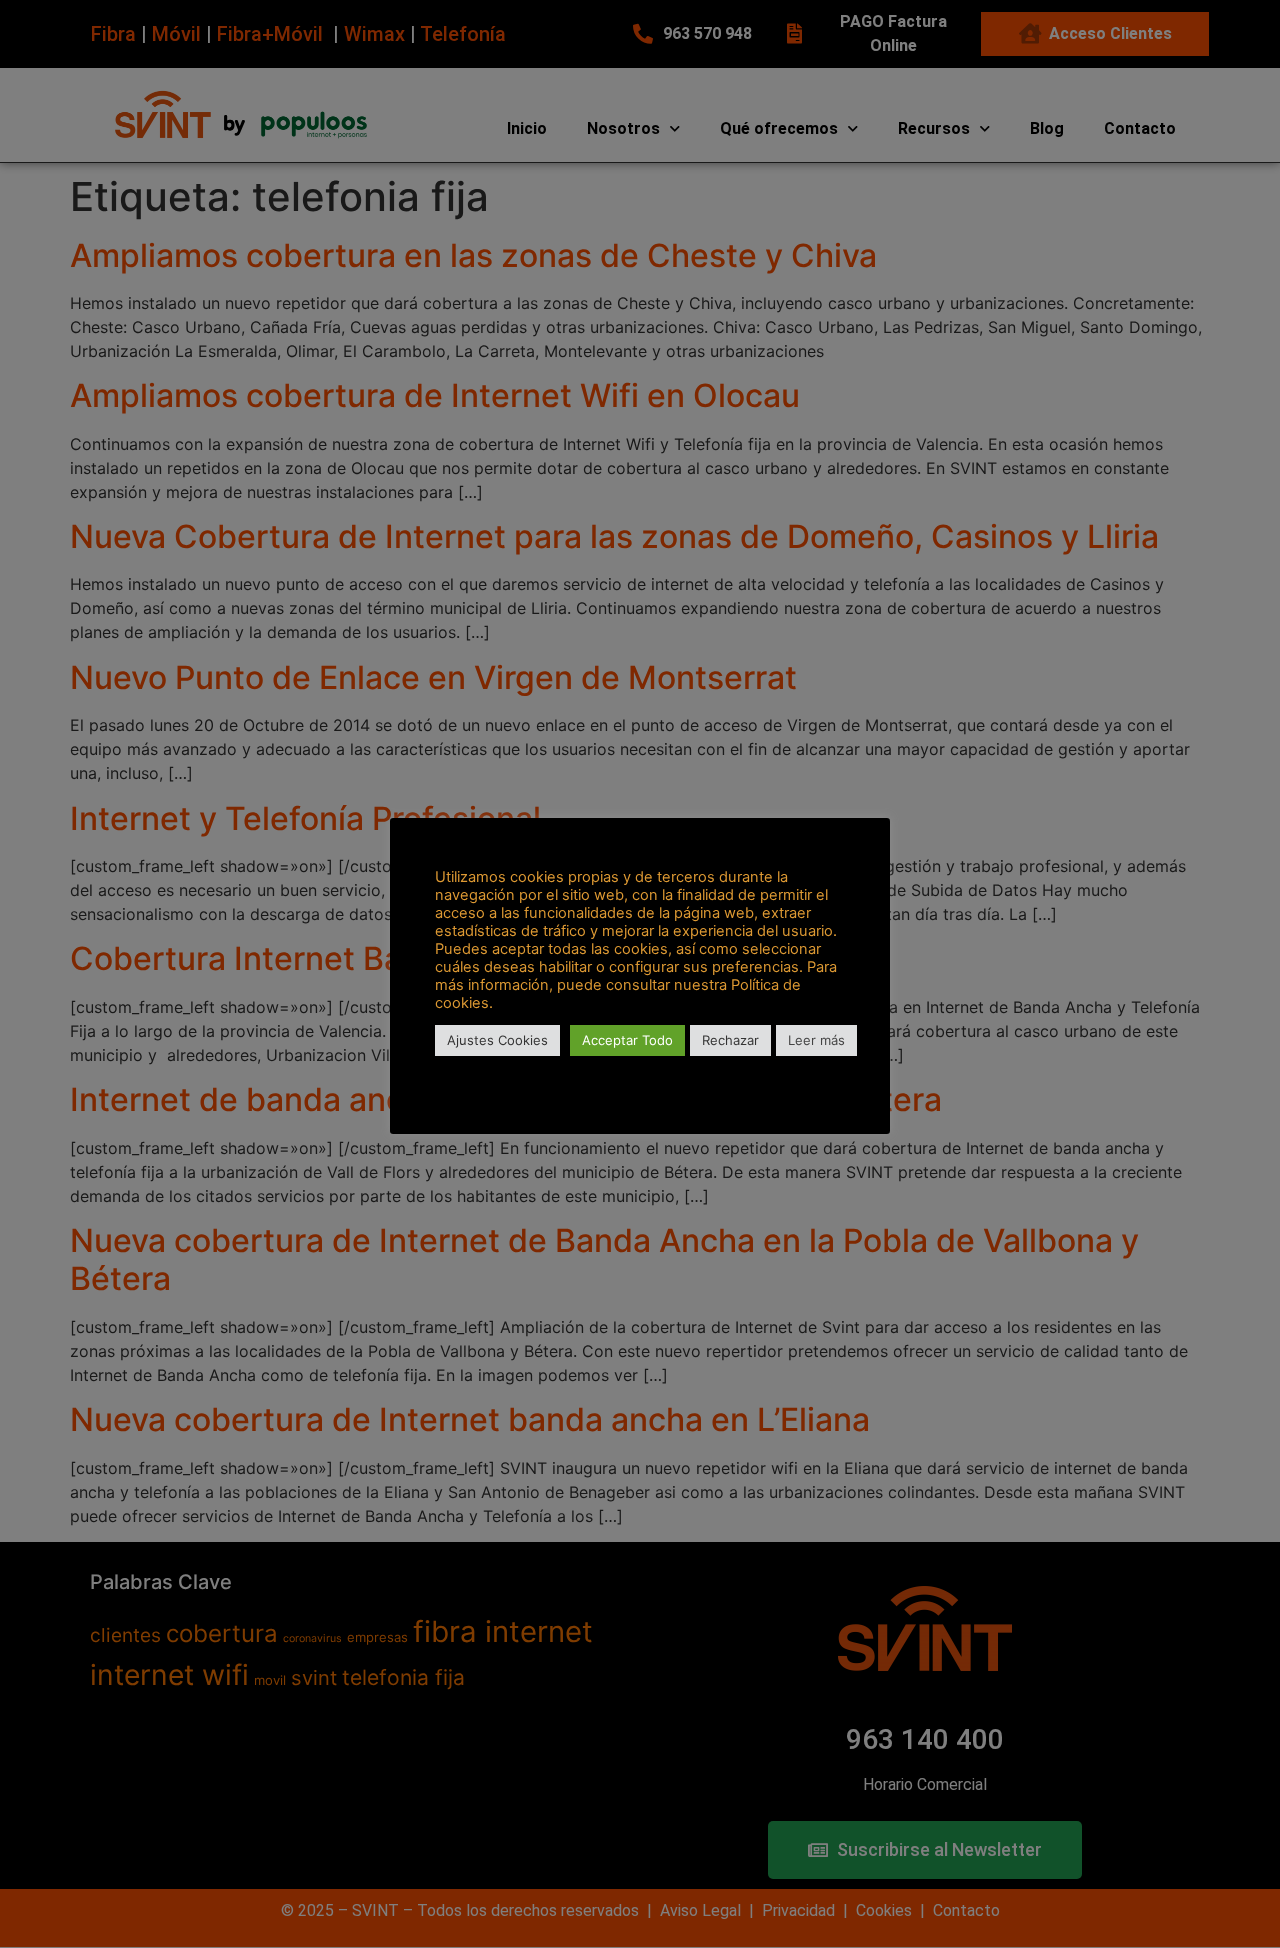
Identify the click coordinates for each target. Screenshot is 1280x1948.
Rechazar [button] (730, 1040)
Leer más (816, 1040)
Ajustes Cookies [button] (497, 1040)
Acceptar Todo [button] (627, 1040)
